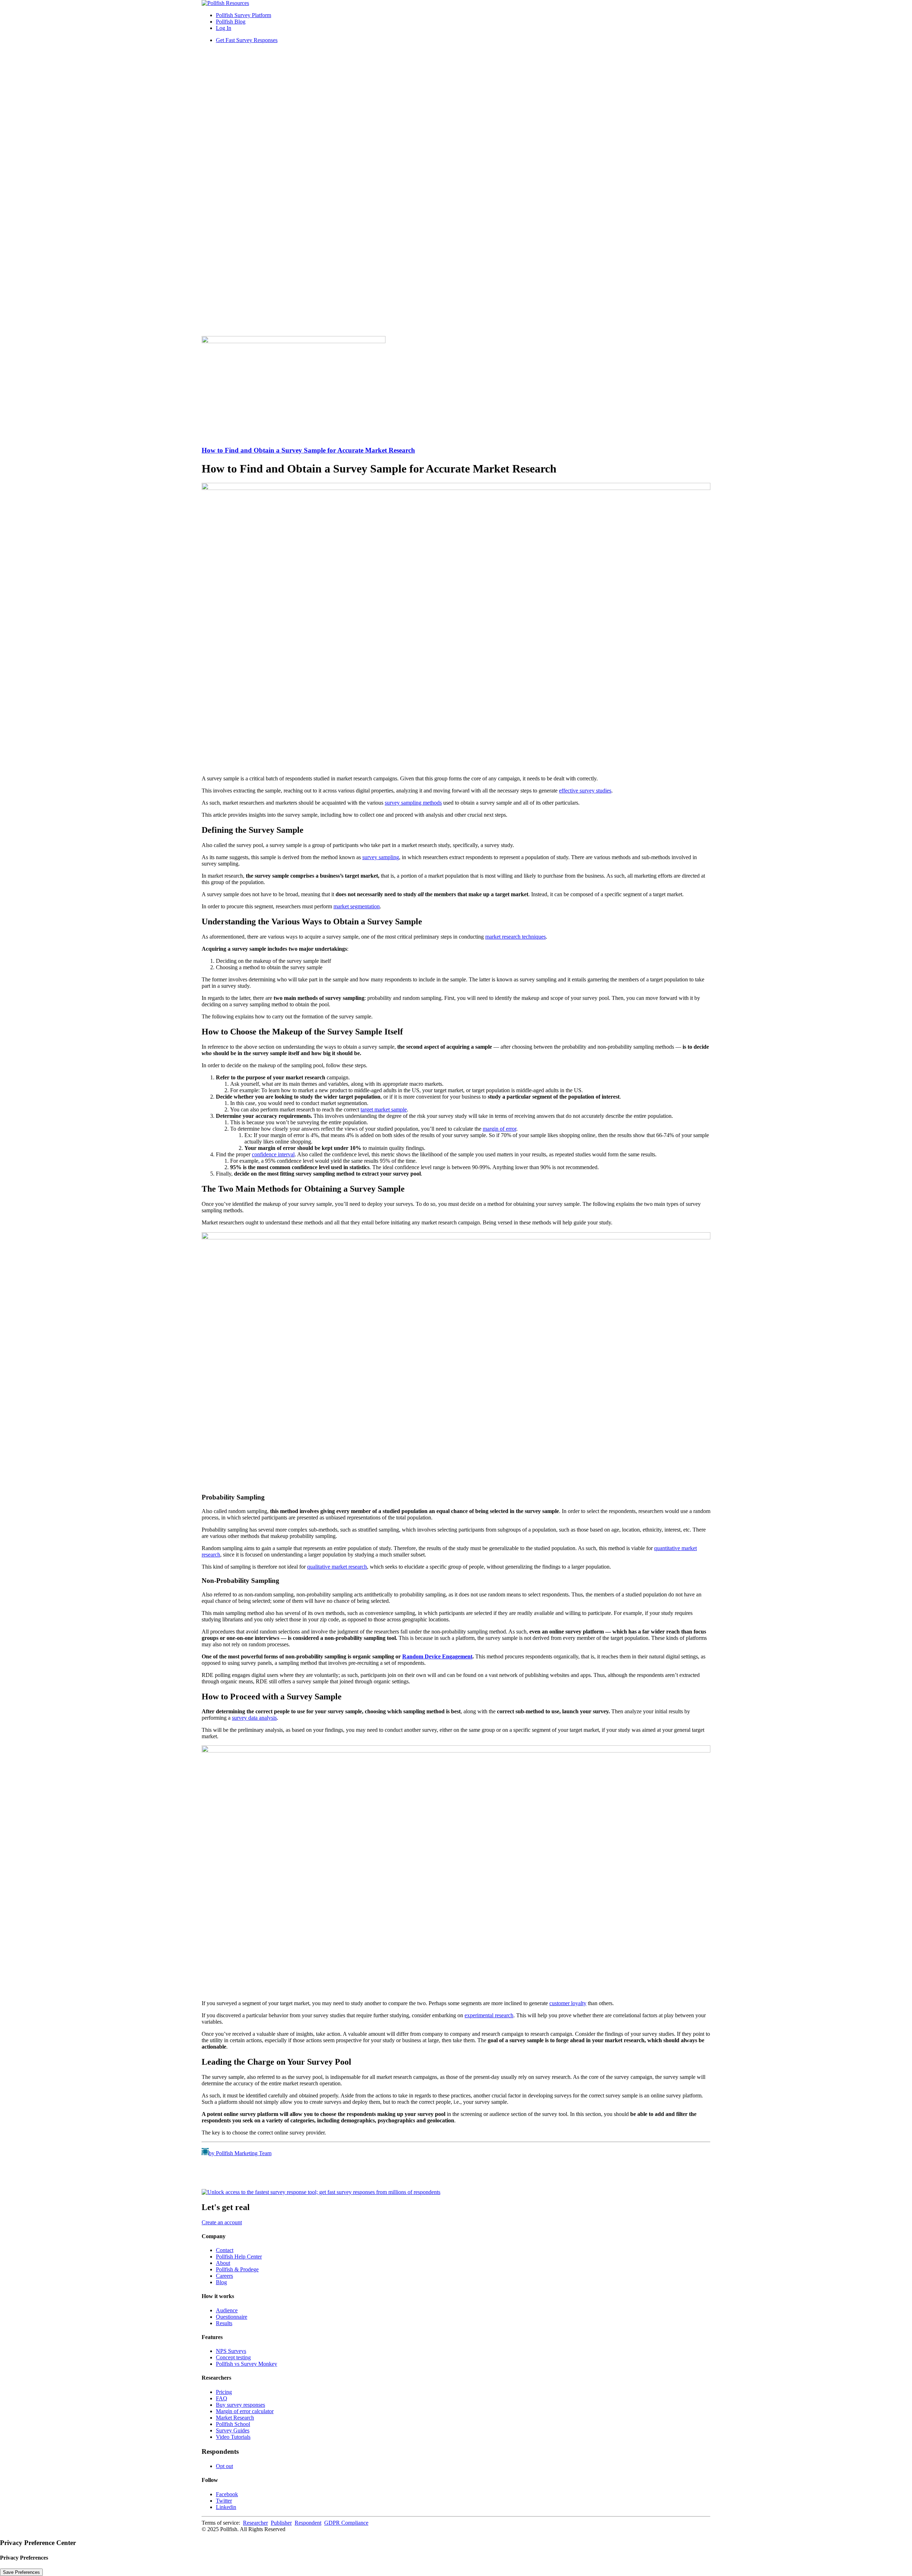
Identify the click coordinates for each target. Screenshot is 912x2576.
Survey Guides (233, 2430)
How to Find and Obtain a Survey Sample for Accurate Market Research (308, 450)
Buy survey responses (240, 2405)
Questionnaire (232, 2317)
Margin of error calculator (245, 2411)
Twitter (224, 2501)
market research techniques (515, 937)
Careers (224, 2276)
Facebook (227, 2494)
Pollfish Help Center (239, 2257)
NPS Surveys (231, 2351)
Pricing (224, 2392)
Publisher (281, 2523)
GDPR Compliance (346, 2523)
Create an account (222, 2222)
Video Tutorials (233, 2437)
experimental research (489, 2015)
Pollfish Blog (231, 22)
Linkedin (226, 2507)
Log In (224, 28)
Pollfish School (233, 2424)
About (223, 2263)
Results (224, 2323)
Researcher (255, 2523)
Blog (221, 2282)
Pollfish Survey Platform (243, 15)
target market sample (384, 1109)
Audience (227, 2310)
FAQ (222, 2398)
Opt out (224, 2466)
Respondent (308, 2523)
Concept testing (233, 2357)
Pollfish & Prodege (237, 2269)
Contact (225, 2250)
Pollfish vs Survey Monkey (247, 2364)
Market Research (235, 2418)
